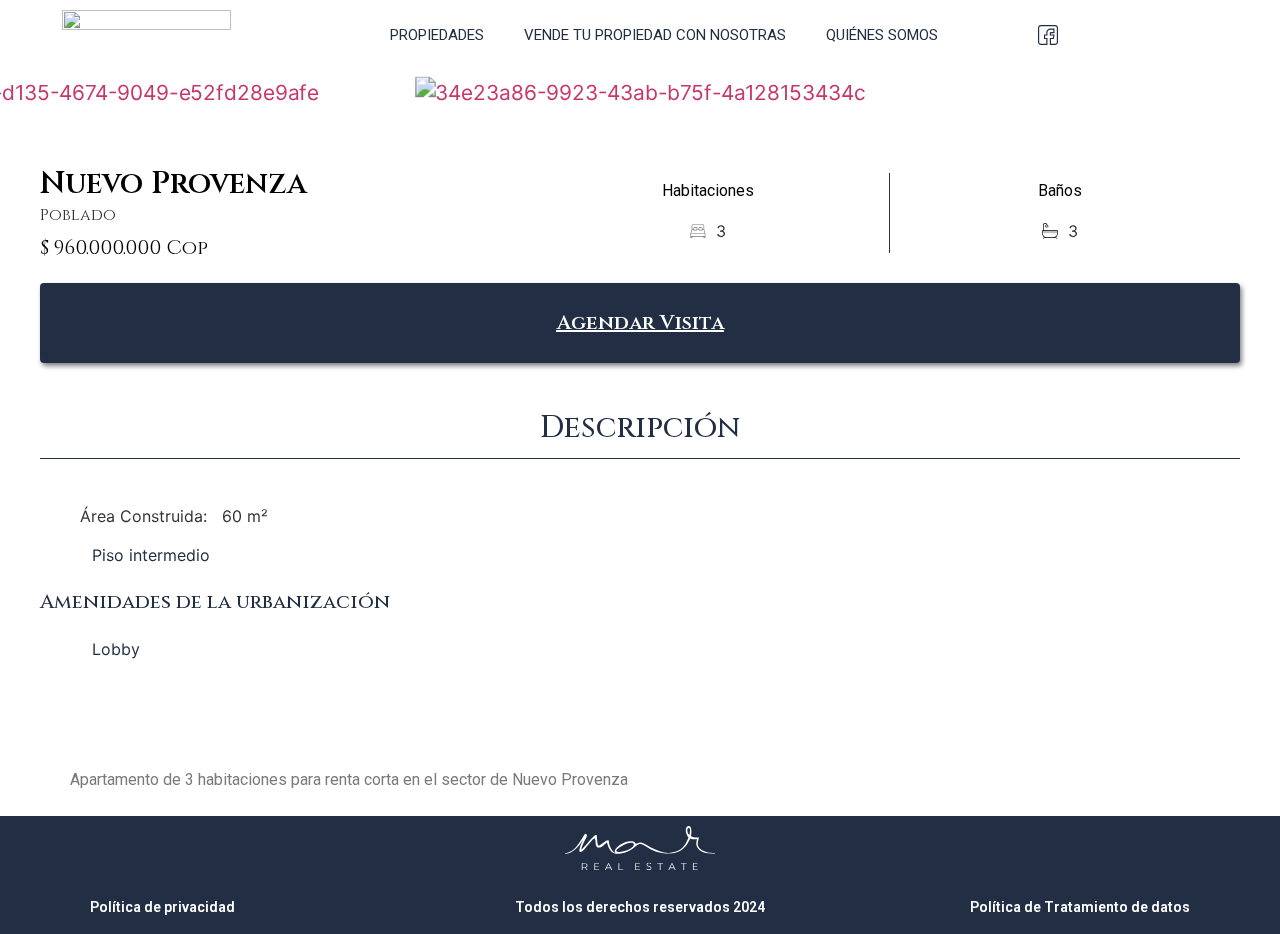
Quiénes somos (882, 35)
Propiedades (437, 35)
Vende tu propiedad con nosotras (655, 35)
